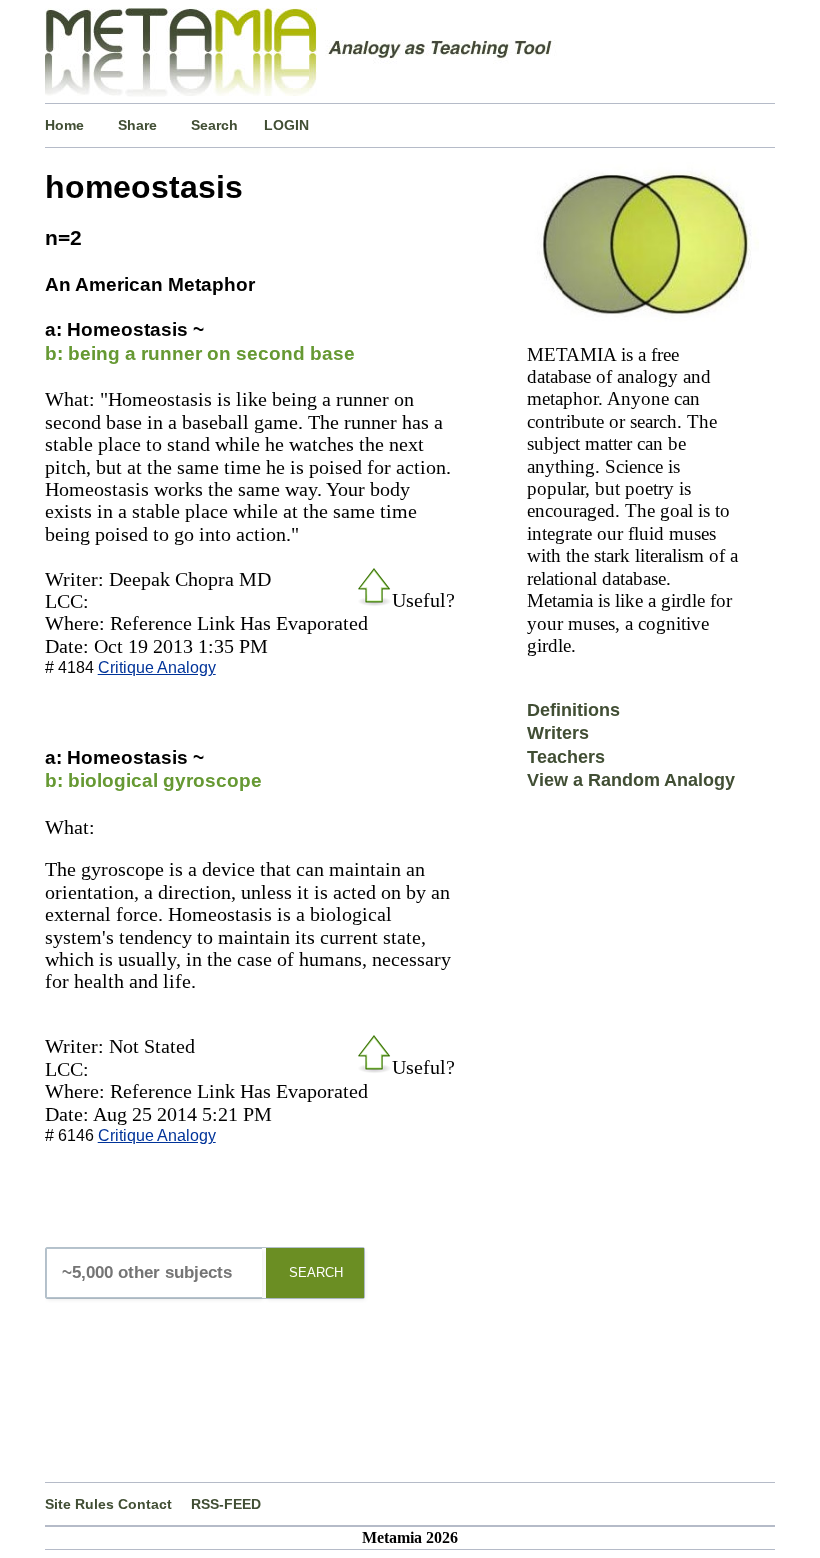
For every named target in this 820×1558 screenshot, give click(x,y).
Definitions (573, 710)
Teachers (566, 757)
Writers (558, 733)
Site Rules (79, 1504)
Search (214, 125)
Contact (145, 1504)
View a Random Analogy (631, 780)
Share (137, 125)
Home (64, 125)
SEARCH (316, 1272)
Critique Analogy (157, 667)
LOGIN (286, 125)
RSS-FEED (226, 1504)
